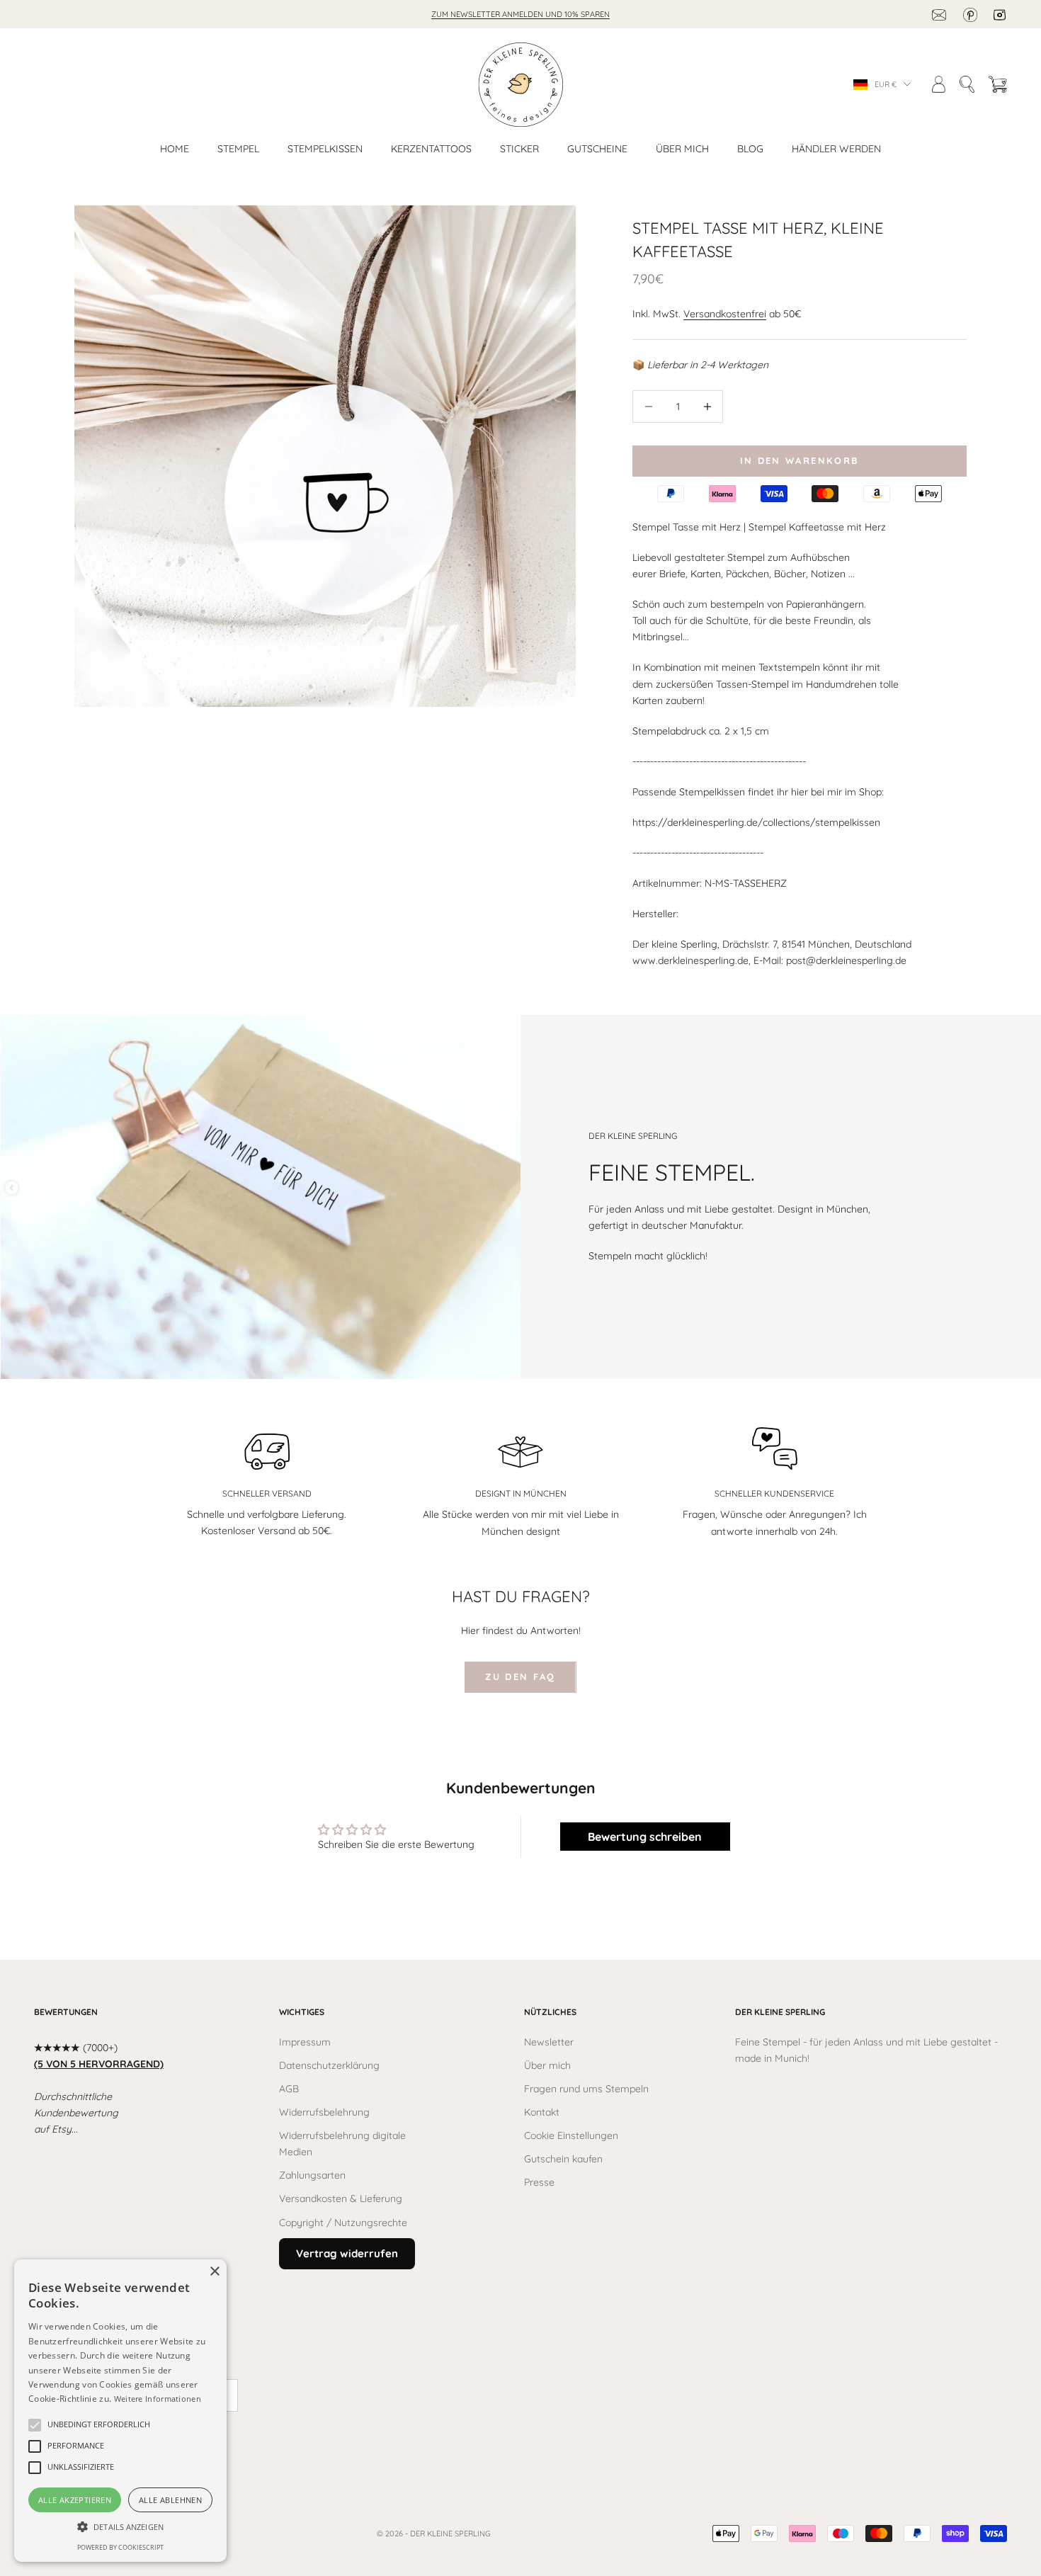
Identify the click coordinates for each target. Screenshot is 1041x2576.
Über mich (682, 149)
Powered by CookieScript (120, 2547)
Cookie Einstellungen (571, 2135)
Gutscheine (597, 149)
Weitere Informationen (158, 2399)
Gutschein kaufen (563, 2159)
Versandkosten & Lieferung (341, 2198)
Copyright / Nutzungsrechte (343, 2223)
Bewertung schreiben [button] (645, 1837)
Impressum (305, 2042)
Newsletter (549, 2042)
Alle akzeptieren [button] (75, 2500)
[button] (99, 2425)
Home (175, 149)
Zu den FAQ (520, 1676)
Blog (750, 149)
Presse (539, 2182)
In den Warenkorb (800, 460)
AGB (289, 2089)
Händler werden (836, 149)
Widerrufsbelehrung (324, 2112)
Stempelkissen (325, 149)
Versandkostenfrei (725, 314)
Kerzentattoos (431, 149)
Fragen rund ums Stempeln (586, 2089)
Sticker (519, 149)
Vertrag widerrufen (347, 2253)
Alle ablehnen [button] (170, 2500)
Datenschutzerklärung (329, 2065)
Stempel (238, 149)
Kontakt (542, 2112)
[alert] (120, 2411)
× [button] (214, 2272)
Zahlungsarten (312, 2175)
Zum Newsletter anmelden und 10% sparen (520, 14)
